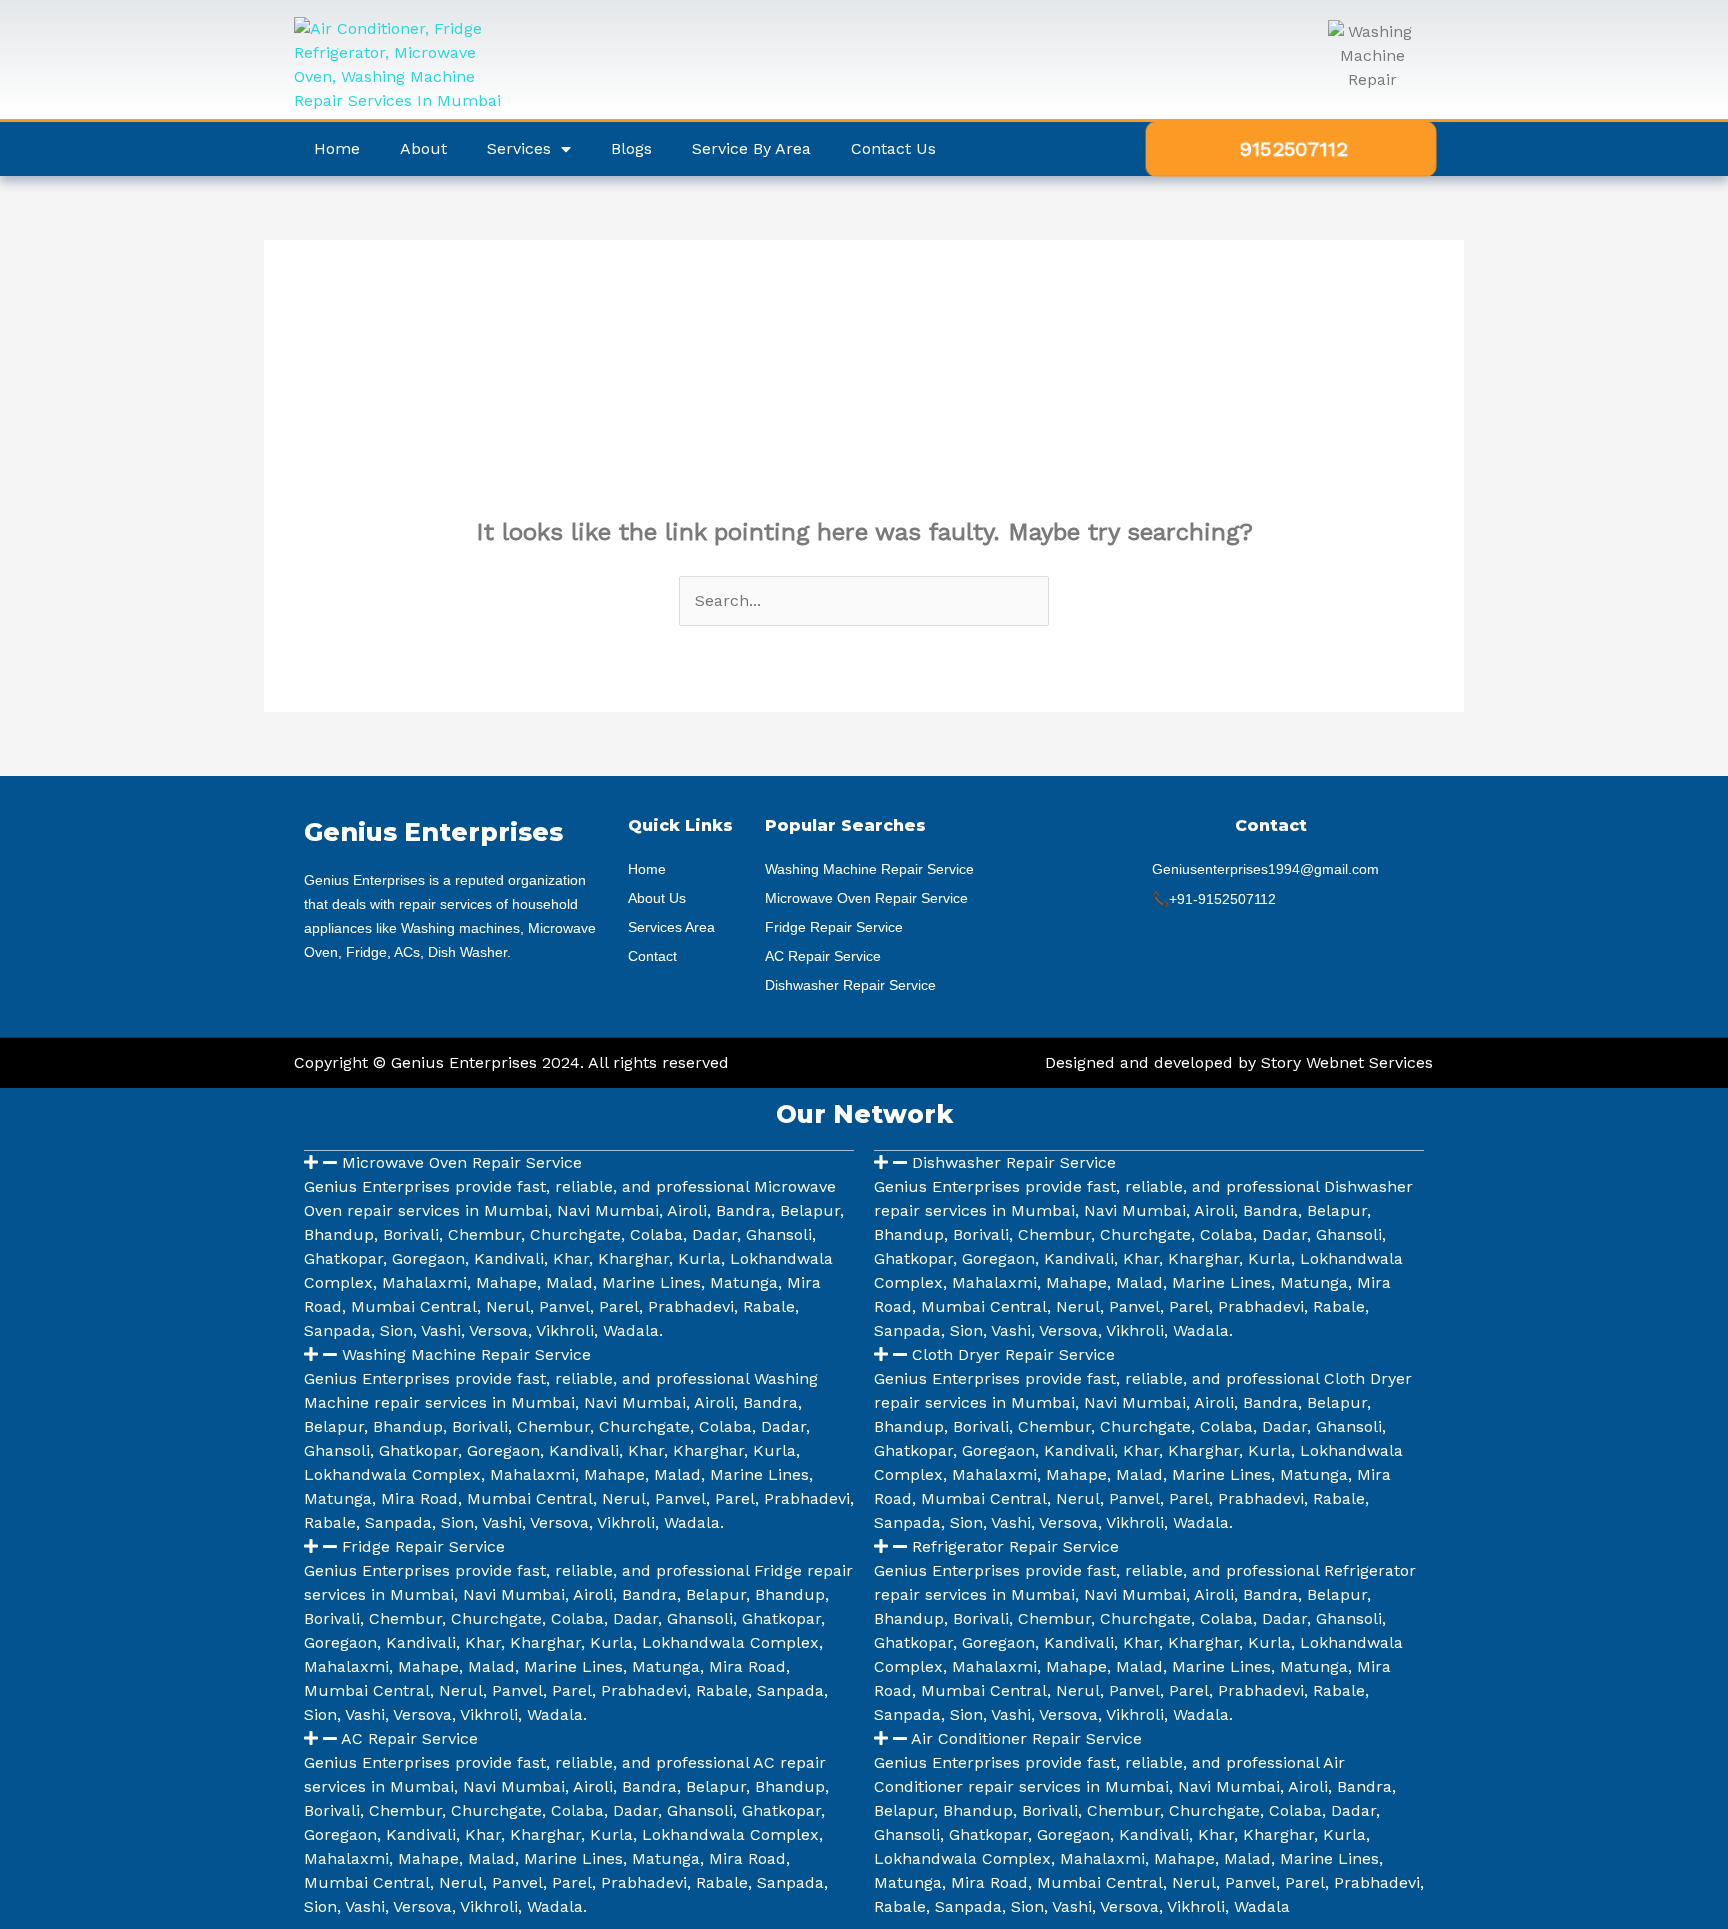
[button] (579, 1163)
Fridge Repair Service (423, 1546)
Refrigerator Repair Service (1015, 1546)
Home (337, 148)
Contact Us (893, 148)
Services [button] (519, 148)
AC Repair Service (409, 1738)
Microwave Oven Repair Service (462, 1162)
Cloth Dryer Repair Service (1013, 1354)
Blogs (631, 148)
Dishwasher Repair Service (1014, 1162)
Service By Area (751, 148)
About (423, 148)
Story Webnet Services (1347, 1062)
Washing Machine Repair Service (466, 1354)
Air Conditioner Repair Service (1026, 1738)
